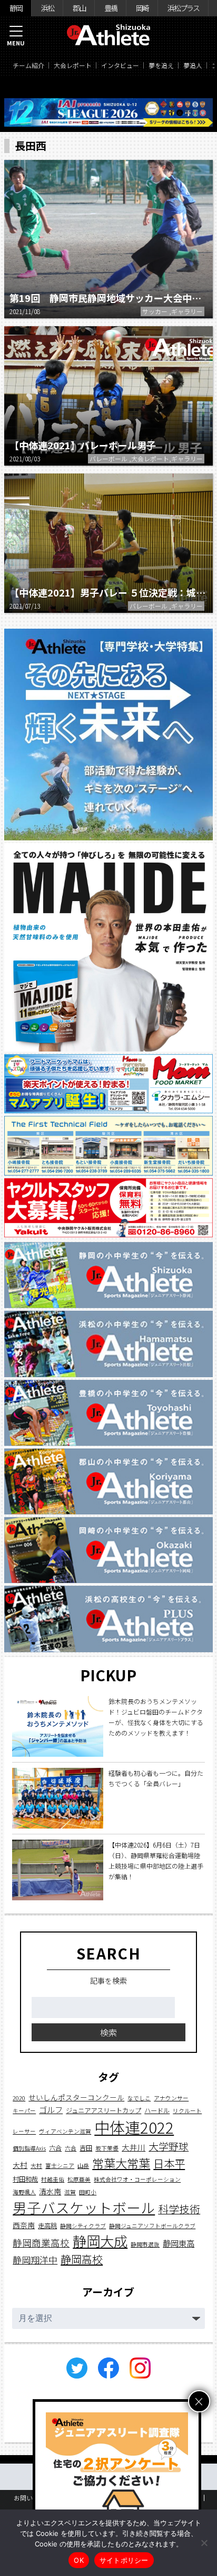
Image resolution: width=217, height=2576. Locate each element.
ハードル (157, 2110)
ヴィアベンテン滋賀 (65, 2131)
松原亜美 (79, 2179)
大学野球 (169, 2146)
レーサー (24, 2131)
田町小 (88, 2192)
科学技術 (179, 2209)
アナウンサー (171, 2098)
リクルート (187, 2111)
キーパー (24, 2111)
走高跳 (47, 2225)
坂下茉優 (107, 2148)
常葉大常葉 (121, 2163)
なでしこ (139, 2098)
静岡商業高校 (41, 2243)
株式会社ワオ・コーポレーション (137, 2179)
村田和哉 (25, 2179)
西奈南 (24, 2225)
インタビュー (120, 65)
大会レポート (73, 65)
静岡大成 (100, 2241)
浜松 (47, 8)
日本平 (169, 2163)
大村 (20, 2165)
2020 (19, 2098)
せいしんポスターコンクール (76, 2097)
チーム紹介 (28, 65)
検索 (108, 2032)
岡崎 (142, 8)
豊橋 (111, 8)
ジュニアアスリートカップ (103, 2110)
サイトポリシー (124, 2560)
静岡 (16, 8)
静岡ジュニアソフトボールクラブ (152, 2226)
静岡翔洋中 (35, 2260)
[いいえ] (204, 2543)
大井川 (134, 2147)
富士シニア (60, 2166)
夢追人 (193, 65)
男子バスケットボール (84, 2207)
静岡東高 (179, 2243)
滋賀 (70, 2192)
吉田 (86, 2148)
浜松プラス (183, 8)
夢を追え (161, 65)
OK (79, 2560)
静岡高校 (82, 2259)
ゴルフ (51, 2109)
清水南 (50, 2191)
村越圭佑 (53, 2179)
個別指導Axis (29, 2148)
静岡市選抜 (145, 2244)
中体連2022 (134, 2127)
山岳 (83, 2166)
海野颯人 (24, 2192)
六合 (55, 2148)
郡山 (79, 8)
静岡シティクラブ (83, 2226)
